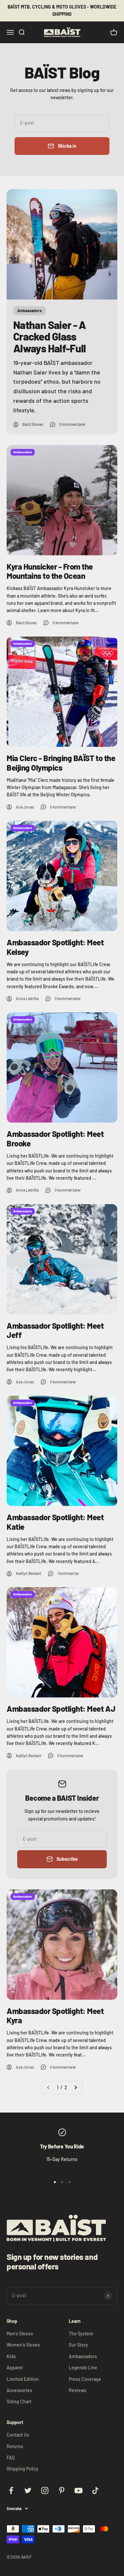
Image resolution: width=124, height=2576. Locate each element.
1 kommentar (68, 1573)
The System (81, 2334)
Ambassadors (83, 2356)
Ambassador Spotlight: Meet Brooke (55, 1139)
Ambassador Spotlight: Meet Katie (55, 1522)
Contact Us (18, 2435)
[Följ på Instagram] (45, 2490)
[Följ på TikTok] (95, 2490)
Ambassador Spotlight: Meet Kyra (55, 2016)
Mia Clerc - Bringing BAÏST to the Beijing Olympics (61, 763)
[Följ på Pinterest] (62, 2490)
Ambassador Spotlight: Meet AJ (61, 1709)
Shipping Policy (22, 2469)
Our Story (78, 2345)
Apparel (15, 2368)
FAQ (11, 2458)
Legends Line (83, 2368)
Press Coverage (85, 2379)
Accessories (19, 2390)
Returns (15, 2446)
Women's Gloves (23, 2345)
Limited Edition (23, 2379)
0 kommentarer (72, 424)
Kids (11, 2356)
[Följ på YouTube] (79, 2490)
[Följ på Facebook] (11, 2490)
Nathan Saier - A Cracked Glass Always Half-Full (50, 336)
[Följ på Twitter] (28, 2490)
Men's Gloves (20, 2334)
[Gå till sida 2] (75, 2087)
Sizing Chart (19, 2401)
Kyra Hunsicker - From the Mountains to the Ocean (50, 571)
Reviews (78, 2390)
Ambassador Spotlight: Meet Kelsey (55, 947)
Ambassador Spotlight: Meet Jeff (55, 1330)
